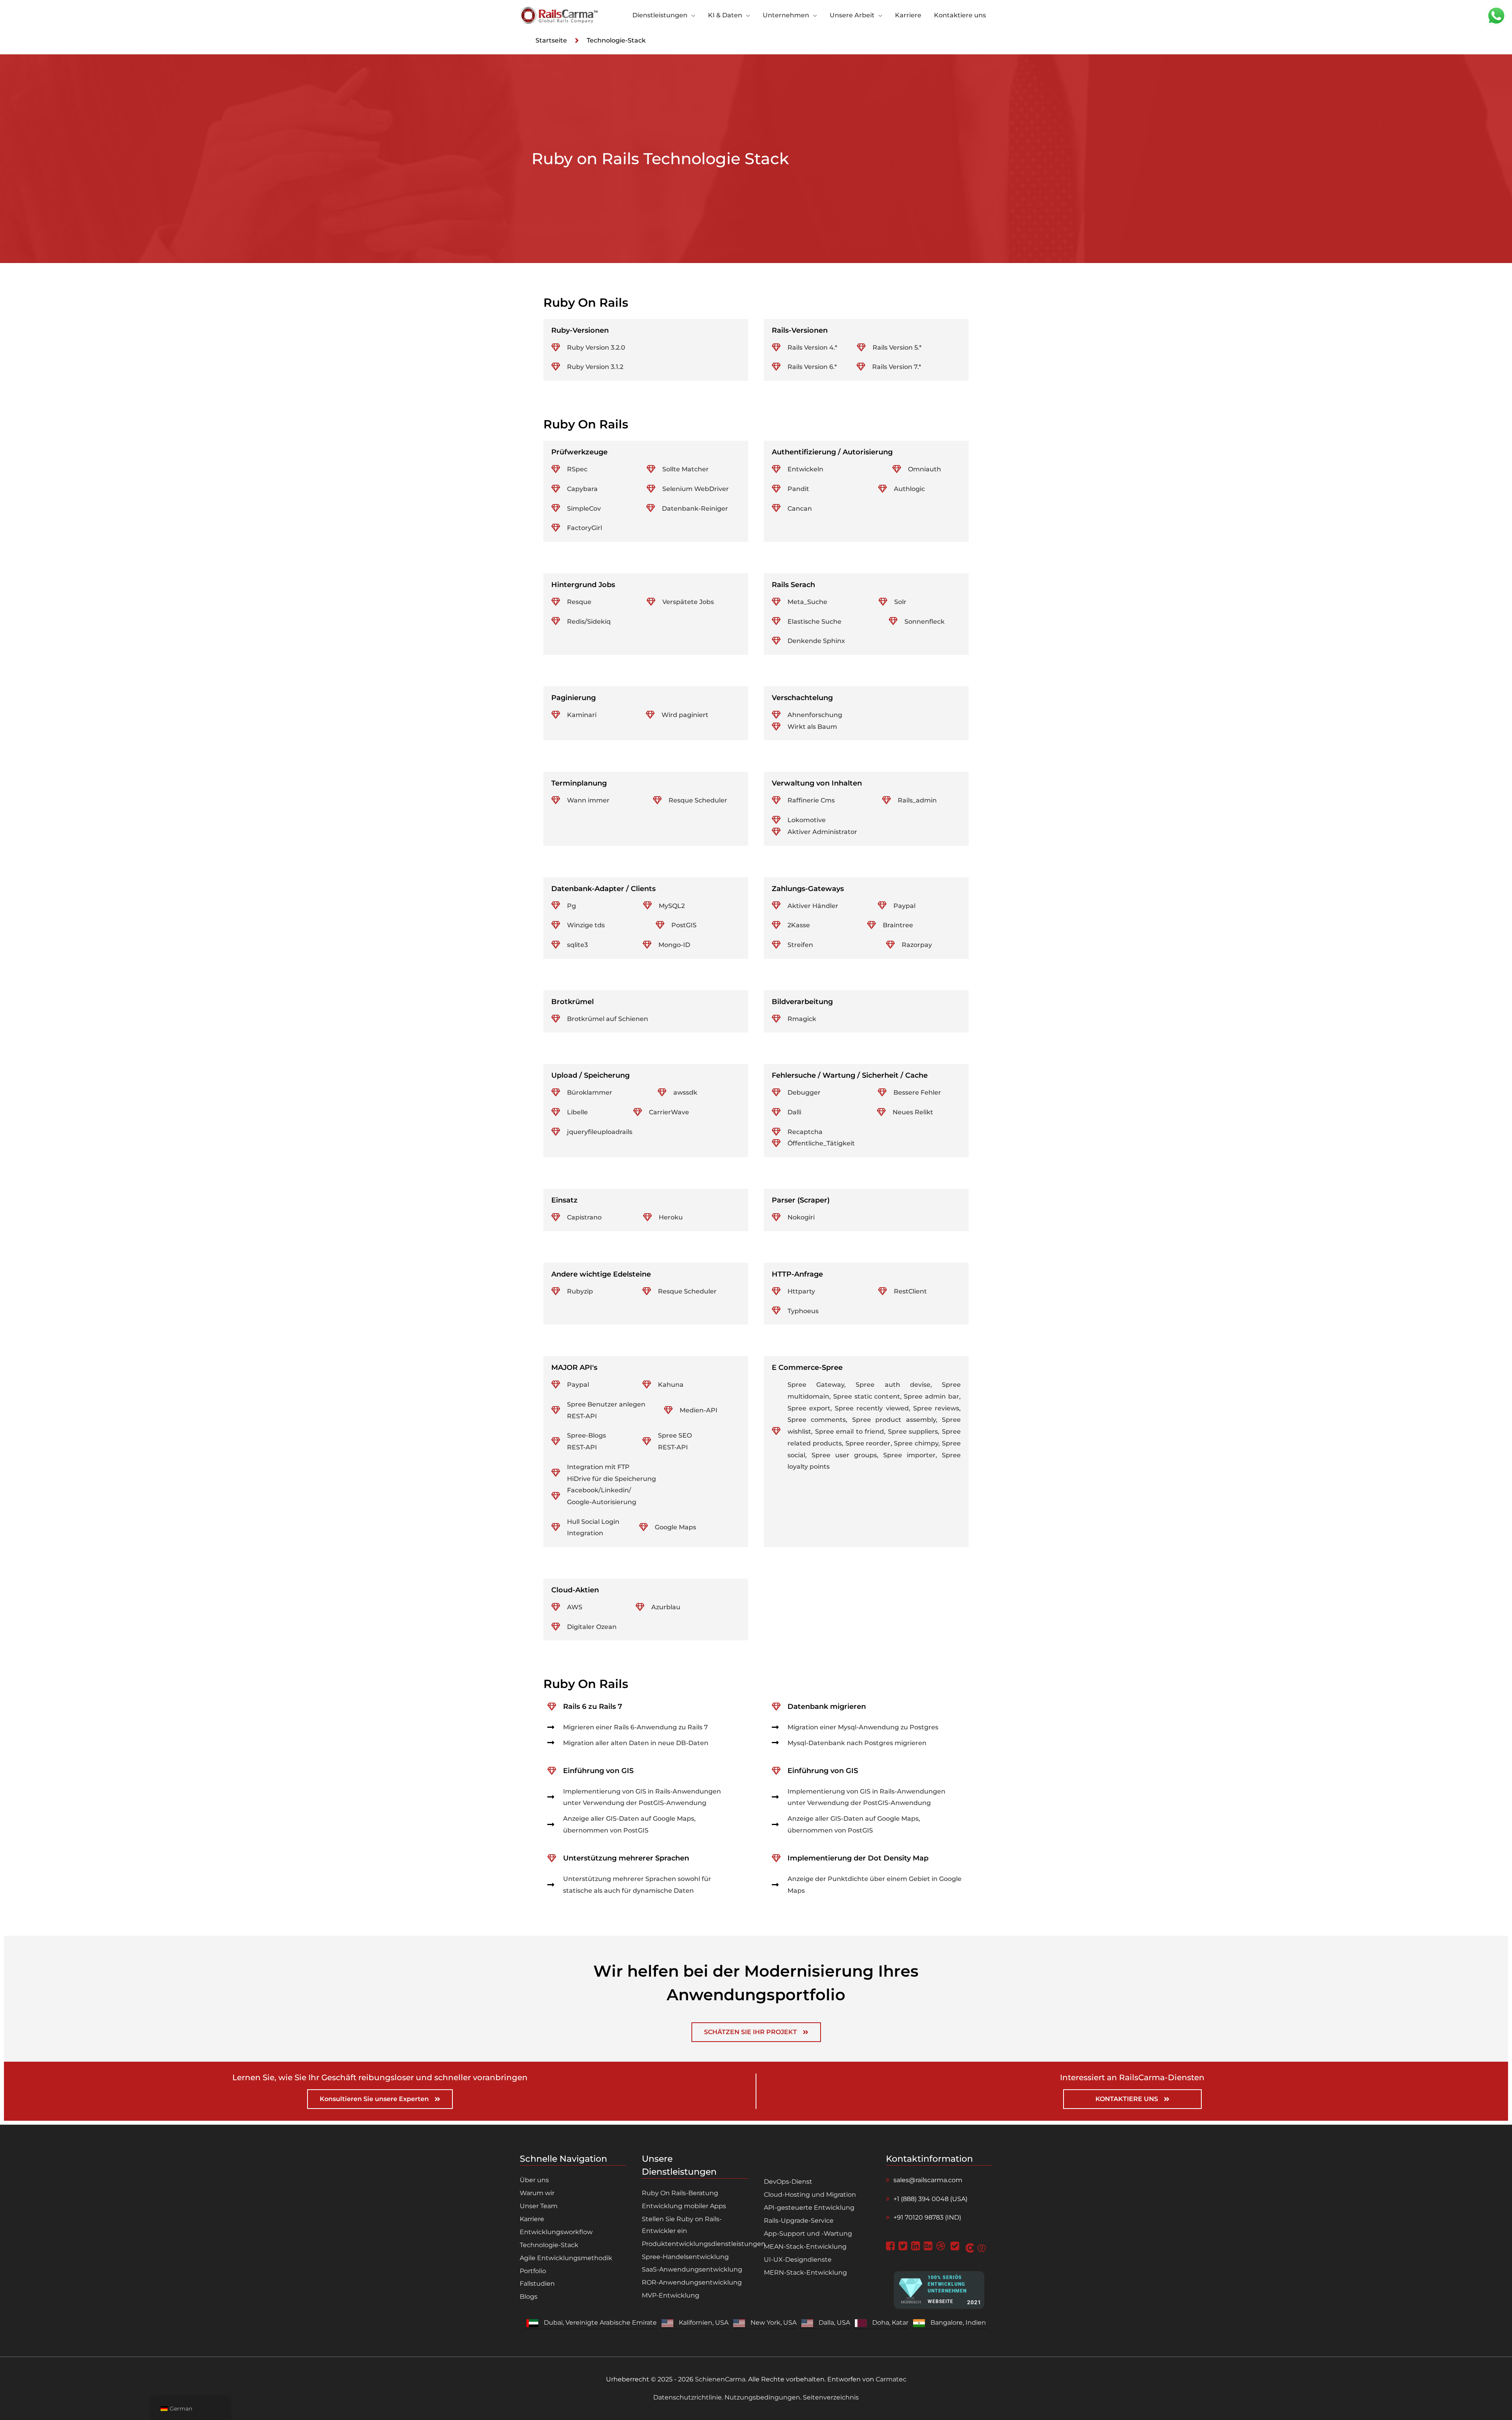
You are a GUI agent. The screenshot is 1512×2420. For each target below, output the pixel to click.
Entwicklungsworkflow (556, 2232)
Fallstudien (537, 2284)
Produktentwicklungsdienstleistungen (704, 2244)
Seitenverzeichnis (830, 2397)
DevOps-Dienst (788, 2182)
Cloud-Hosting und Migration (810, 2195)
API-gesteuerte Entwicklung (809, 2208)
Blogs (529, 2297)
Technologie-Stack (549, 2245)
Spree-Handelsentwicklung (685, 2257)
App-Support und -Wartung (808, 2234)
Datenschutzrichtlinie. (689, 2397)
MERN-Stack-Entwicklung (805, 2273)
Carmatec (891, 2379)
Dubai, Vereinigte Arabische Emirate (600, 2323)
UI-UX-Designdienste (798, 2260)
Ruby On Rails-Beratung (680, 2193)
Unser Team (539, 2206)
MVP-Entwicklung (671, 2295)
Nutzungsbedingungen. (763, 2397)
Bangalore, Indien (958, 2323)
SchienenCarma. (721, 2379)
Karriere (532, 2219)
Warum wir (537, 2193)
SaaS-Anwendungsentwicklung (692, 2269)
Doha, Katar (890, 2323)
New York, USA (774, 2323)
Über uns (534, 2180)
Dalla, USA (834, 2323)
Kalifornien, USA (704, 2323)
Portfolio (533, 2271)
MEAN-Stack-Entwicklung (805, 2247)
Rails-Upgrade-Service (799, 2221)
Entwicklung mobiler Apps (684, 2206)
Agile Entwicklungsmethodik (566, 2258)
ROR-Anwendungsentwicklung (692, 2282)
